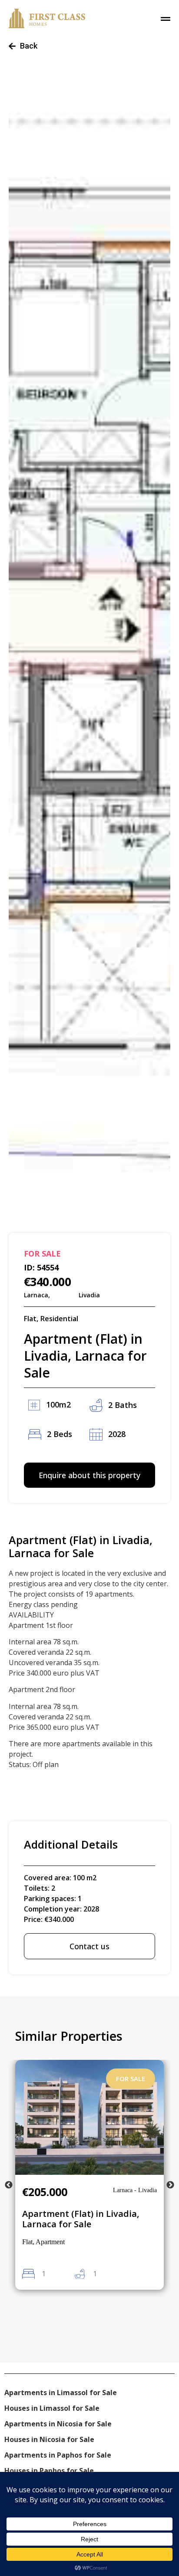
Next (170, 2185)
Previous (9, 2185)
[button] (89, 1175)
